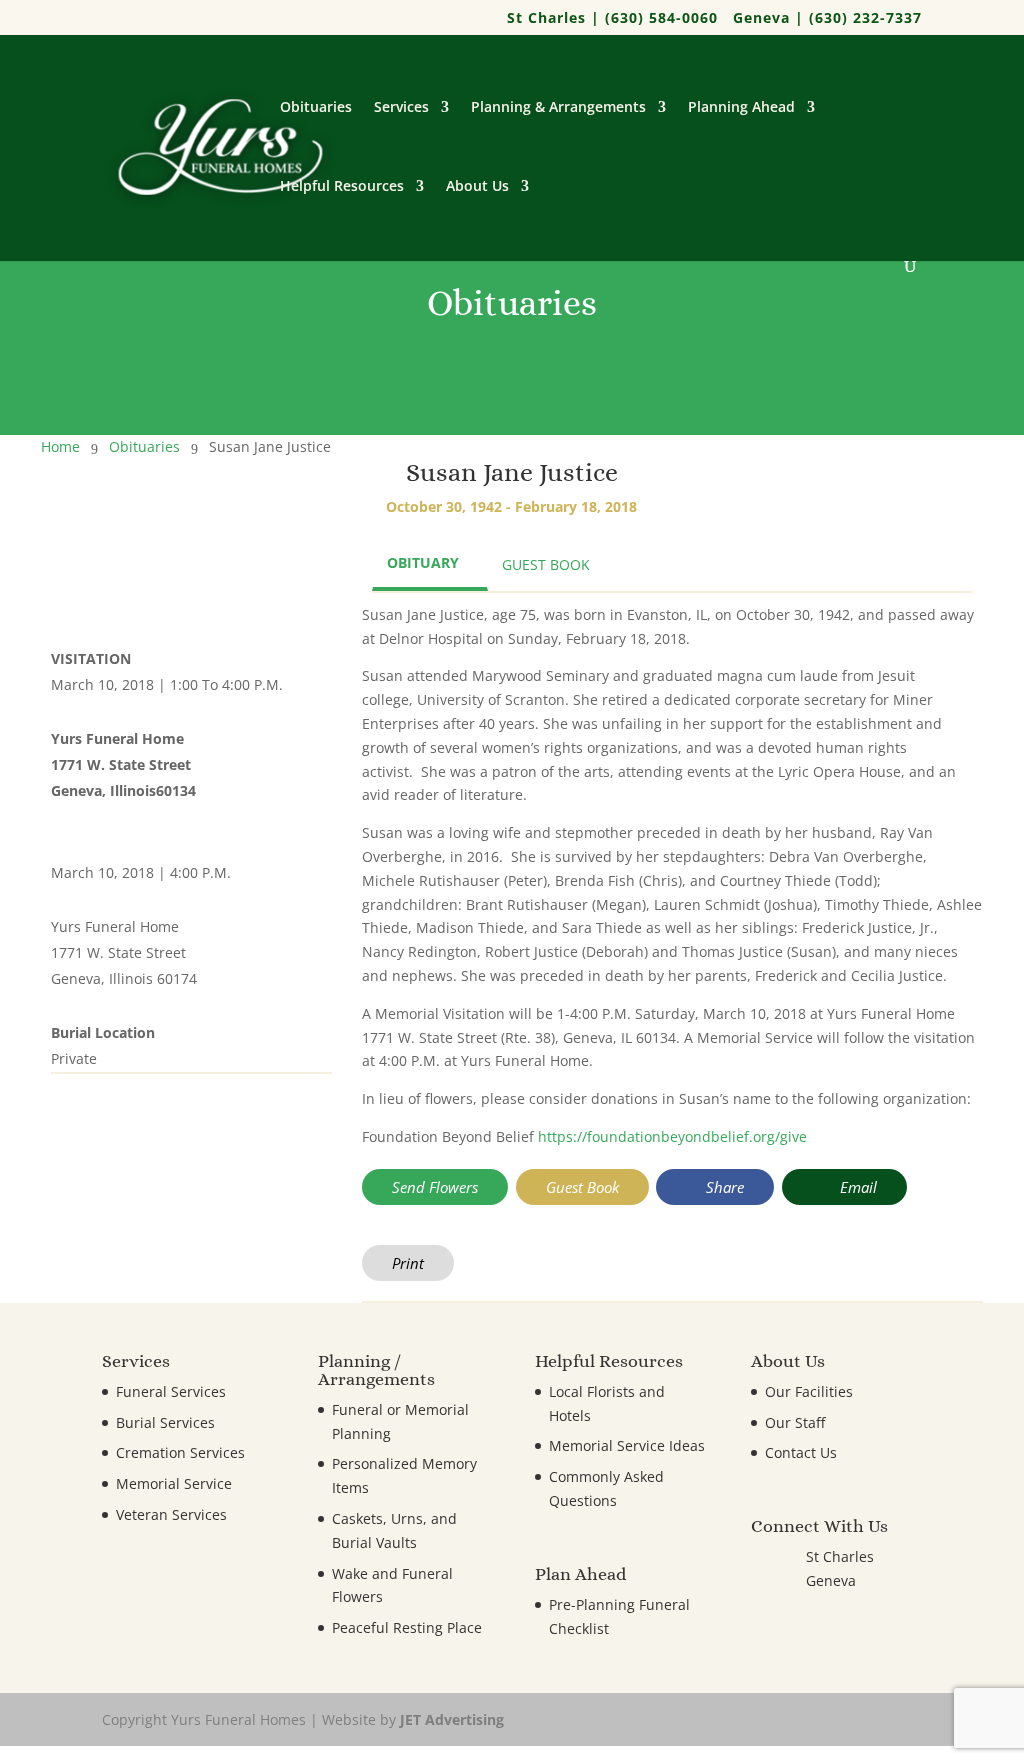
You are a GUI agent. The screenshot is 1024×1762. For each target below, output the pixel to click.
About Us (477, 187)
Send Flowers (435, 1187)
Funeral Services (171, 1391)
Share (723, 1187)
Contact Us (801, 1452)
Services (401, 108)
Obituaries (316, 108)
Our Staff (795, 1422)
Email (856, 1187)
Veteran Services (171, 1514)
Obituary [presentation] (423, 562)
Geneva (831, 1580)
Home (60, 446)
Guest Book (582, 1187)
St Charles (840, 1556)
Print (408, 1263)
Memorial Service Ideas (627, 1445)
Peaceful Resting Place (407, 1627)
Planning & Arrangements (558, 108)
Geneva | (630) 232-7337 (827, 19)
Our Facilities (809, 1391)
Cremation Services (180, 1452)
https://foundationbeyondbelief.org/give (672, 1136)
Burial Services (165, 1422)
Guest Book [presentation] (546, 564)
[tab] (430, 565)
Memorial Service (174, 1483)
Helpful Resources (342, 187)
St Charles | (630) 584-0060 (612, 19)
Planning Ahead (741, 108)
